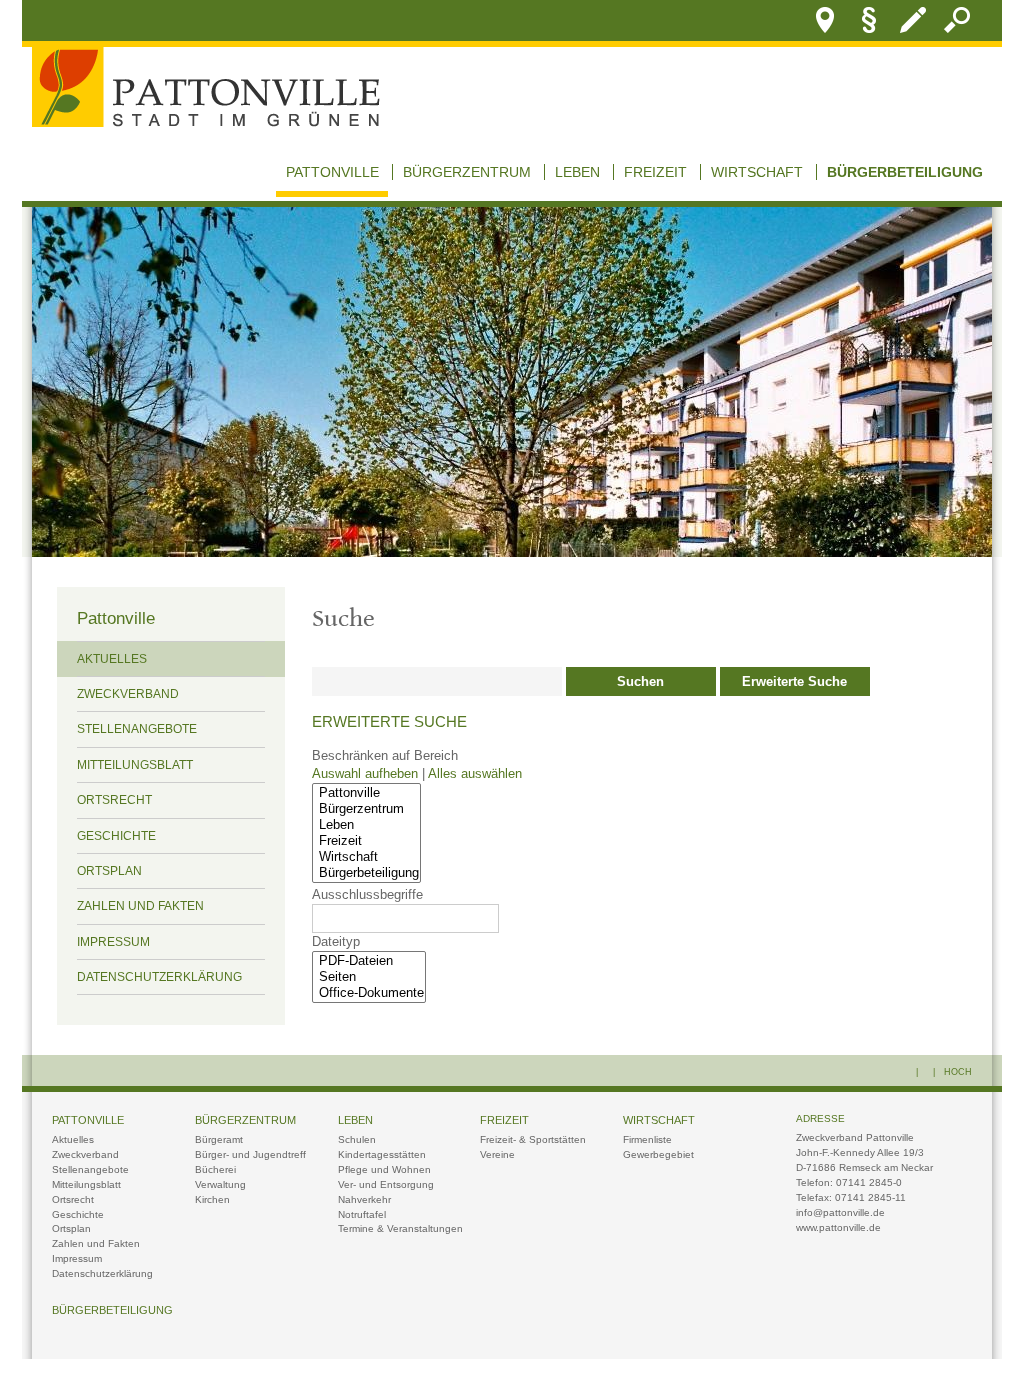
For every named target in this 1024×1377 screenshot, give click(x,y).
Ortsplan (109, 871)
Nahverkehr (364, 1199)
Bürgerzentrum (467, 172)
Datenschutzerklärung (159, 977)
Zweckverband (128, 694)
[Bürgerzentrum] (366, 809)
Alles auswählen (475, 774)
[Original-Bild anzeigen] (512, 552)
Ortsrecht (114, 800)
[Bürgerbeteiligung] (366, 873)
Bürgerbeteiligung (905, 172)
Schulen (357, 1139)
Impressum (113, 942)
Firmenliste (647, 1139)
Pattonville (332, 172)
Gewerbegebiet (658, 1154)
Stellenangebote (137, 729)
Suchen (640, 681)
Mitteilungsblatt (135, 765)
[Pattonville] (366, 793)
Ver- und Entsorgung (386, 1184)
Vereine (497, 1154)
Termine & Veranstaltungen (400, 1228)
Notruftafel (362, 1214)
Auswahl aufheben (367, 774)
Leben (577, 172)
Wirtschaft (757, 172)
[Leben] (366, 825)
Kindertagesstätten (382, 1154)
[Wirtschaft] (366, 857)
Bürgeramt (219, 1139)
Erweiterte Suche (794, 681)
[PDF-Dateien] (369, 961)
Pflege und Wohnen (384, 1169)
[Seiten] (369, 977)
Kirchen (212, 1199)
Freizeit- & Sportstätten (533, 1139)
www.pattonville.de (838, 1227)
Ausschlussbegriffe (367, 895)
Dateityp (336, 942)
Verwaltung (220, 1184)
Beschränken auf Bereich (385, 756)
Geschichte (116, 836)
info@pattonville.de (840, 1212)
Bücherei (215, 1169)
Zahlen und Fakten (140, 906)
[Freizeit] (366, 841)
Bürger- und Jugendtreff (250, 1154)
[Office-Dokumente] (369, 993)
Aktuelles (112, 659)
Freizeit (655, 172)
